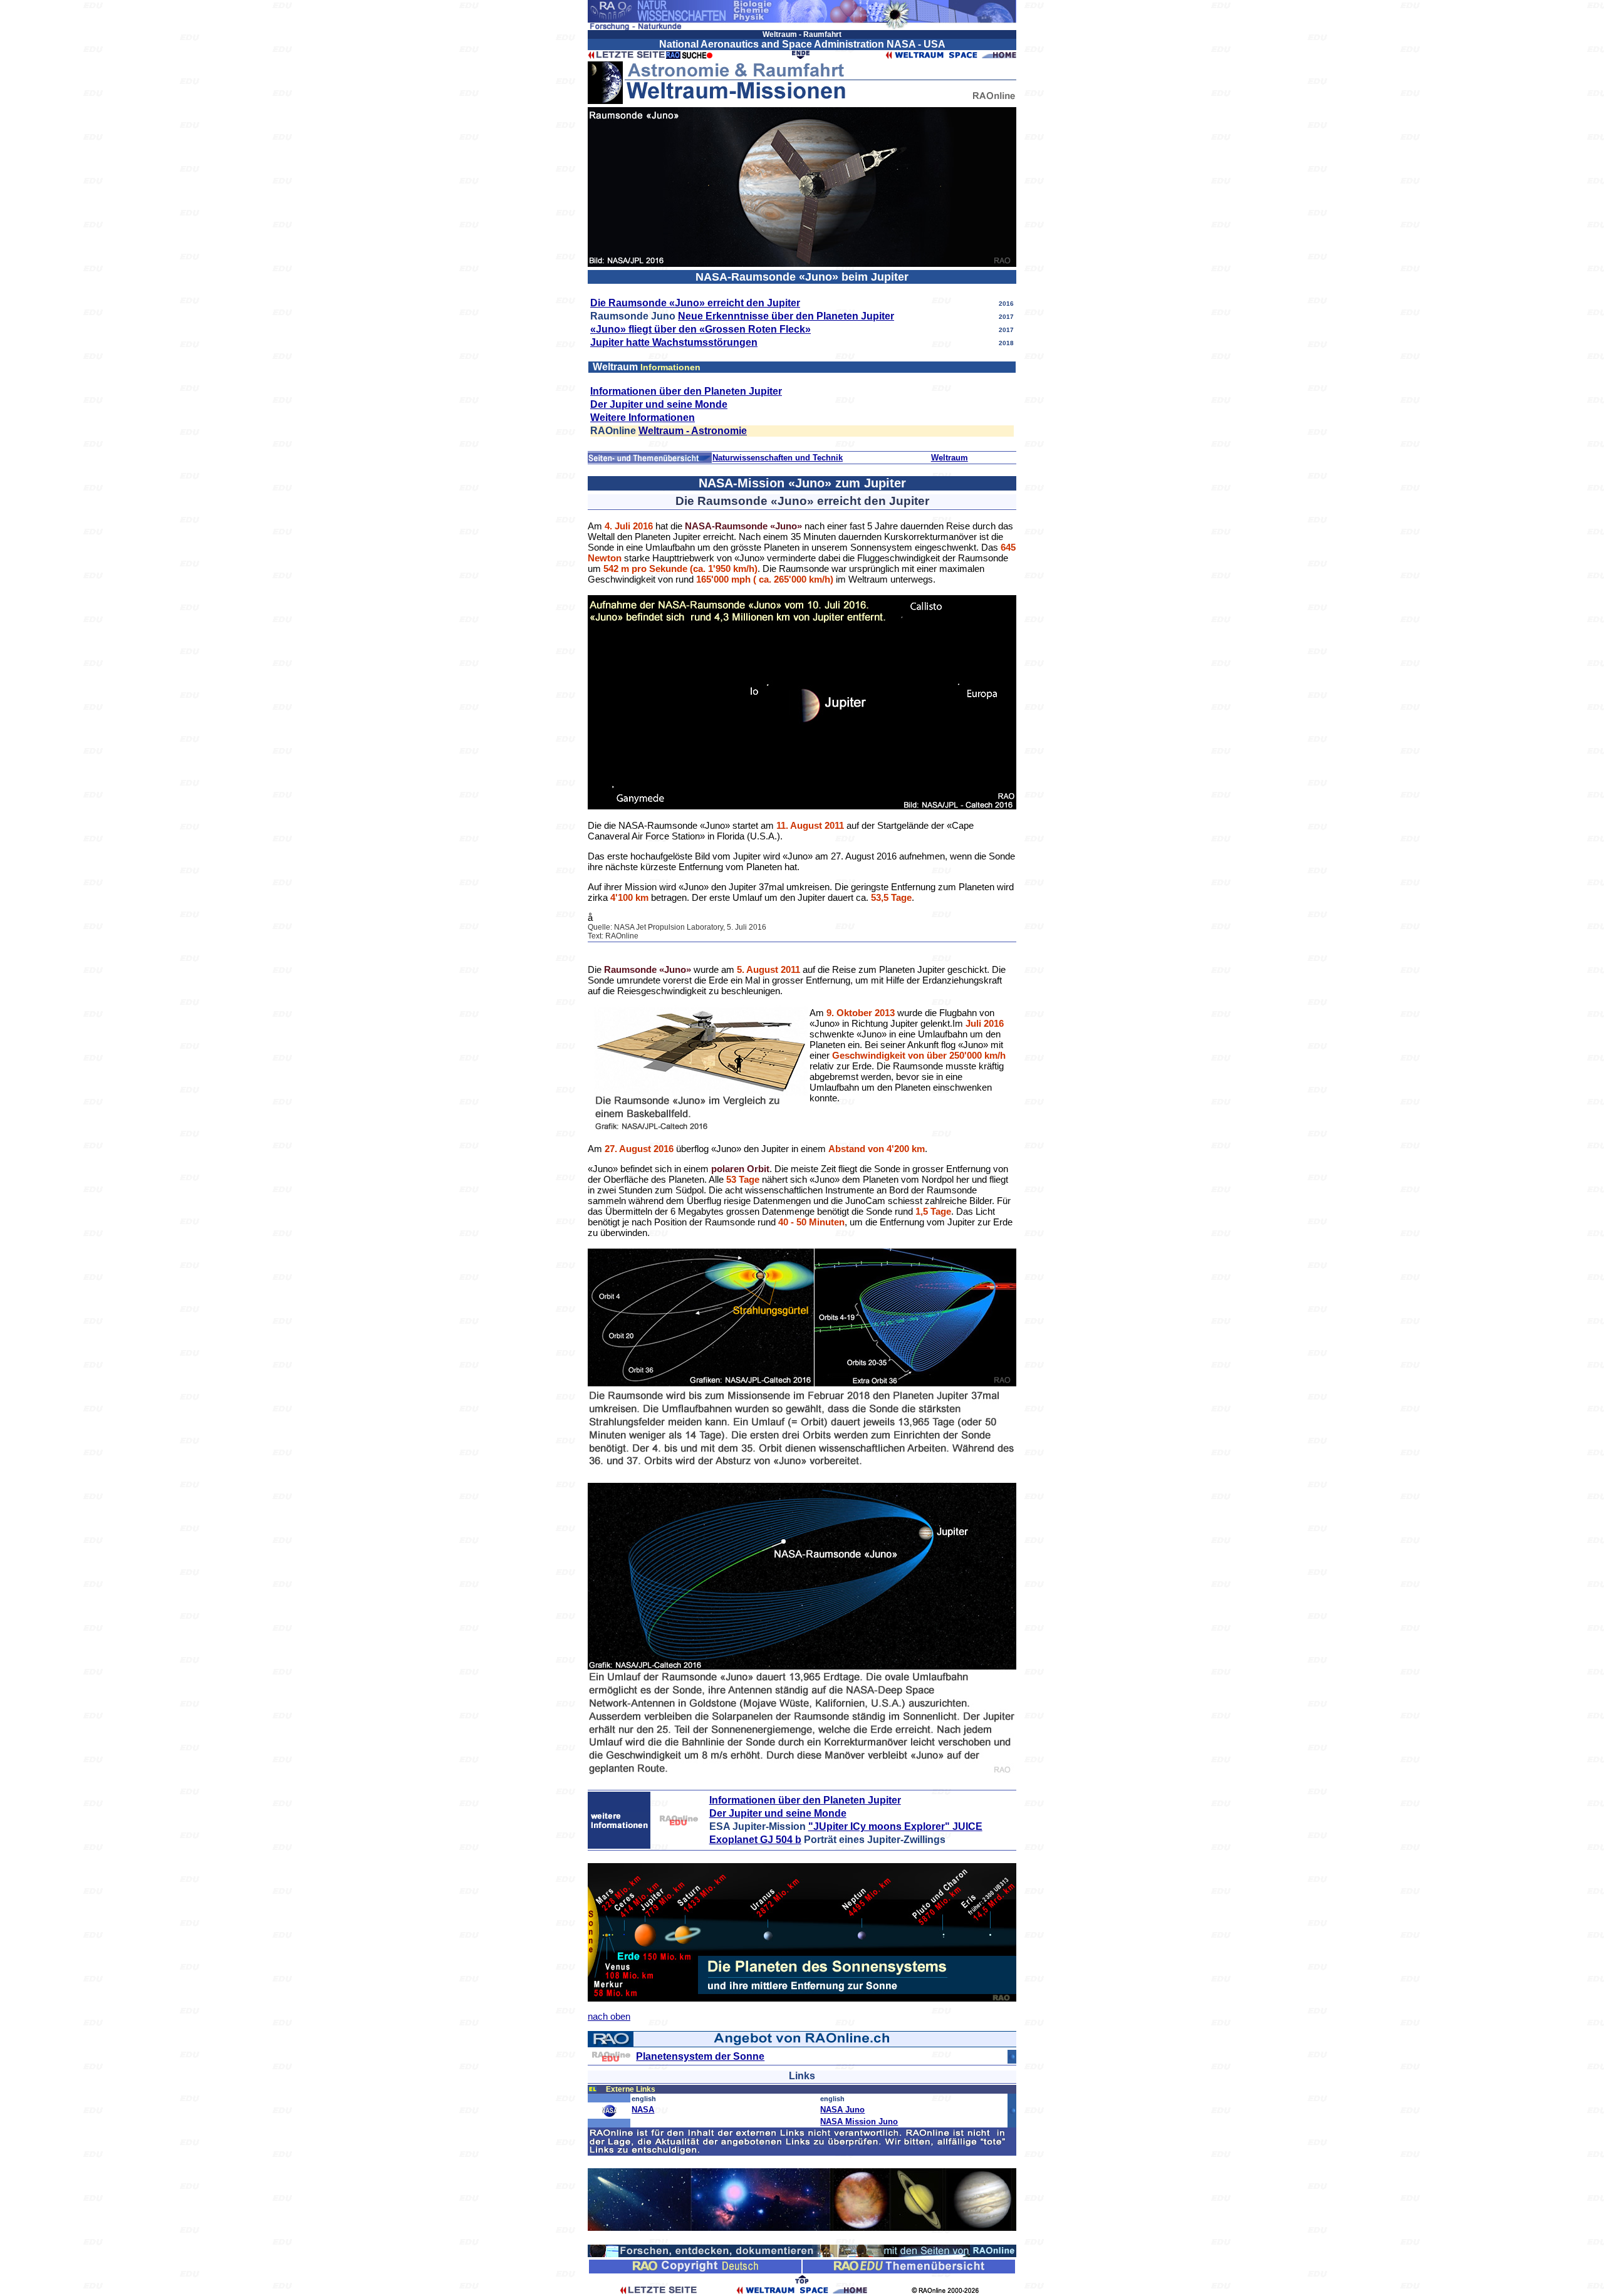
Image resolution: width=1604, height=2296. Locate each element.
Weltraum (950, 458)
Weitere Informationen (643, 418)
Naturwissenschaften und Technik (778, 458)
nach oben (609, 2016)
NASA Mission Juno (859, 2122)
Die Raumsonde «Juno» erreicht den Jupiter (695, 303)
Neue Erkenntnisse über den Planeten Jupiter (786, 316)
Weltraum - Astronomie (693, 431)
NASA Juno (842, 2110)
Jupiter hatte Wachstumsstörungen (674, 342)
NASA (643, 2110)
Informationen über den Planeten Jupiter (686, 391)
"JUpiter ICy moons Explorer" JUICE (895, 1826)
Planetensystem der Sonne (700, 2056)
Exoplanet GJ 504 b (755, 1840)
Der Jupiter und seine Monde (659, 404)
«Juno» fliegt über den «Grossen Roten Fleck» (700, 329)
